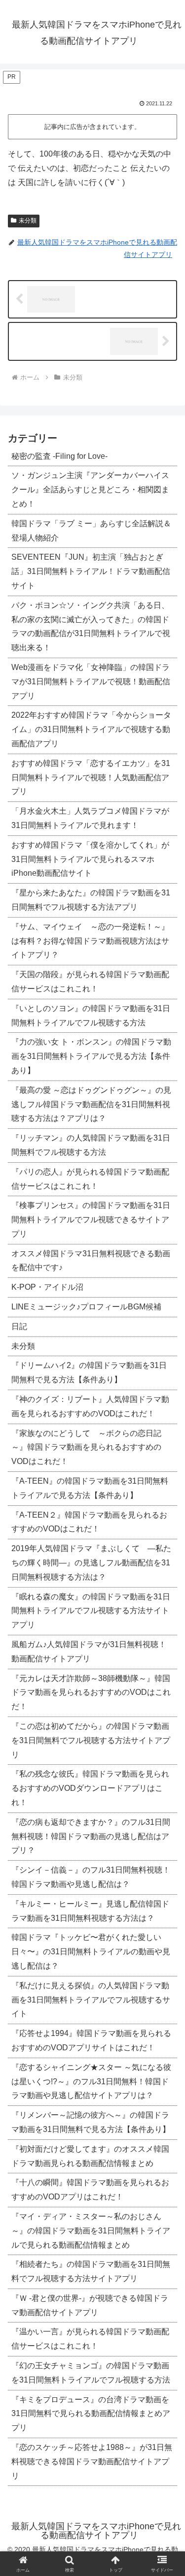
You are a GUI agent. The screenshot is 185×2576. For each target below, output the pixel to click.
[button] (166, 1728)
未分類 (28, 221)
